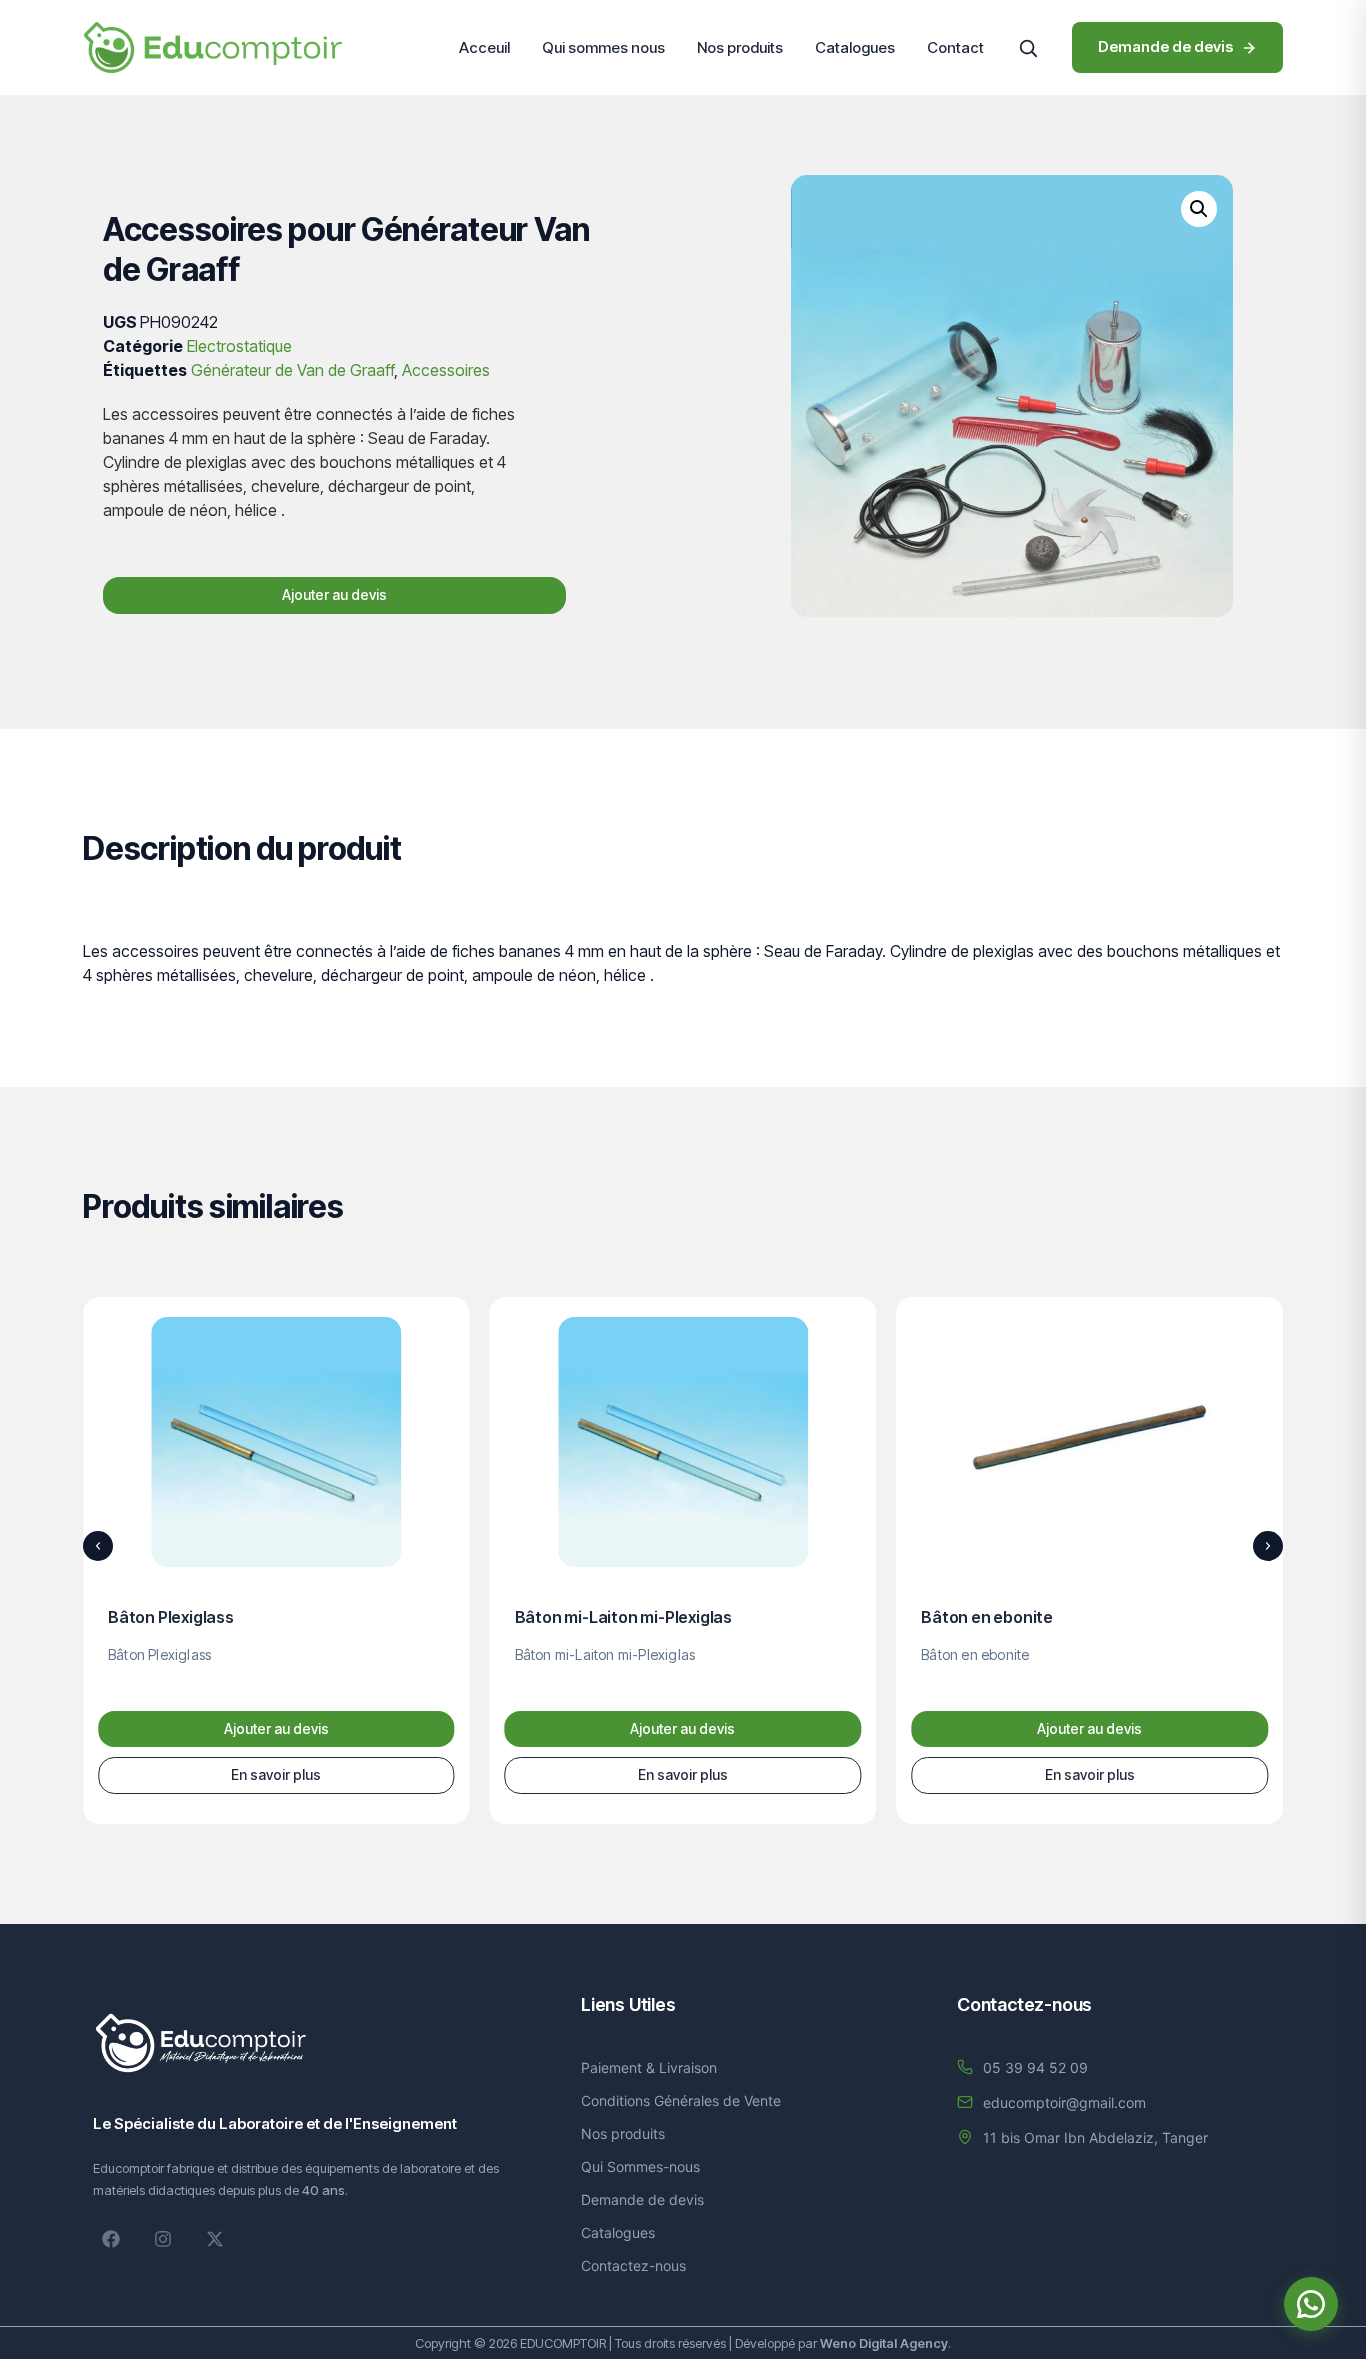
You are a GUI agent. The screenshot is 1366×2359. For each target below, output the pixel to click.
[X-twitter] (215, 2239)
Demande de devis (642, 2199)
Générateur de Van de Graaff (292, 370)
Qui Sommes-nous (640, 2166)
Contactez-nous (633, 2265)
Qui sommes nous (603, 47)
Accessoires (446, 370)
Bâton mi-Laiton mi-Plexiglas (623, 1617)
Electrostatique (239, 346)
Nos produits (740, 47)
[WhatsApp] (1311, 2304)
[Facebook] (111, 2239)
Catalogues (855, 47)
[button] (1028, 48)
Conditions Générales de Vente (681, 2100)
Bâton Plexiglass (171, 1617)
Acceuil (484, 47)
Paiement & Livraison (649, 2067)
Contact (955, 47)
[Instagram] (163, 2239)
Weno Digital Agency (884, 2343)
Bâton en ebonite (987, 1617)
